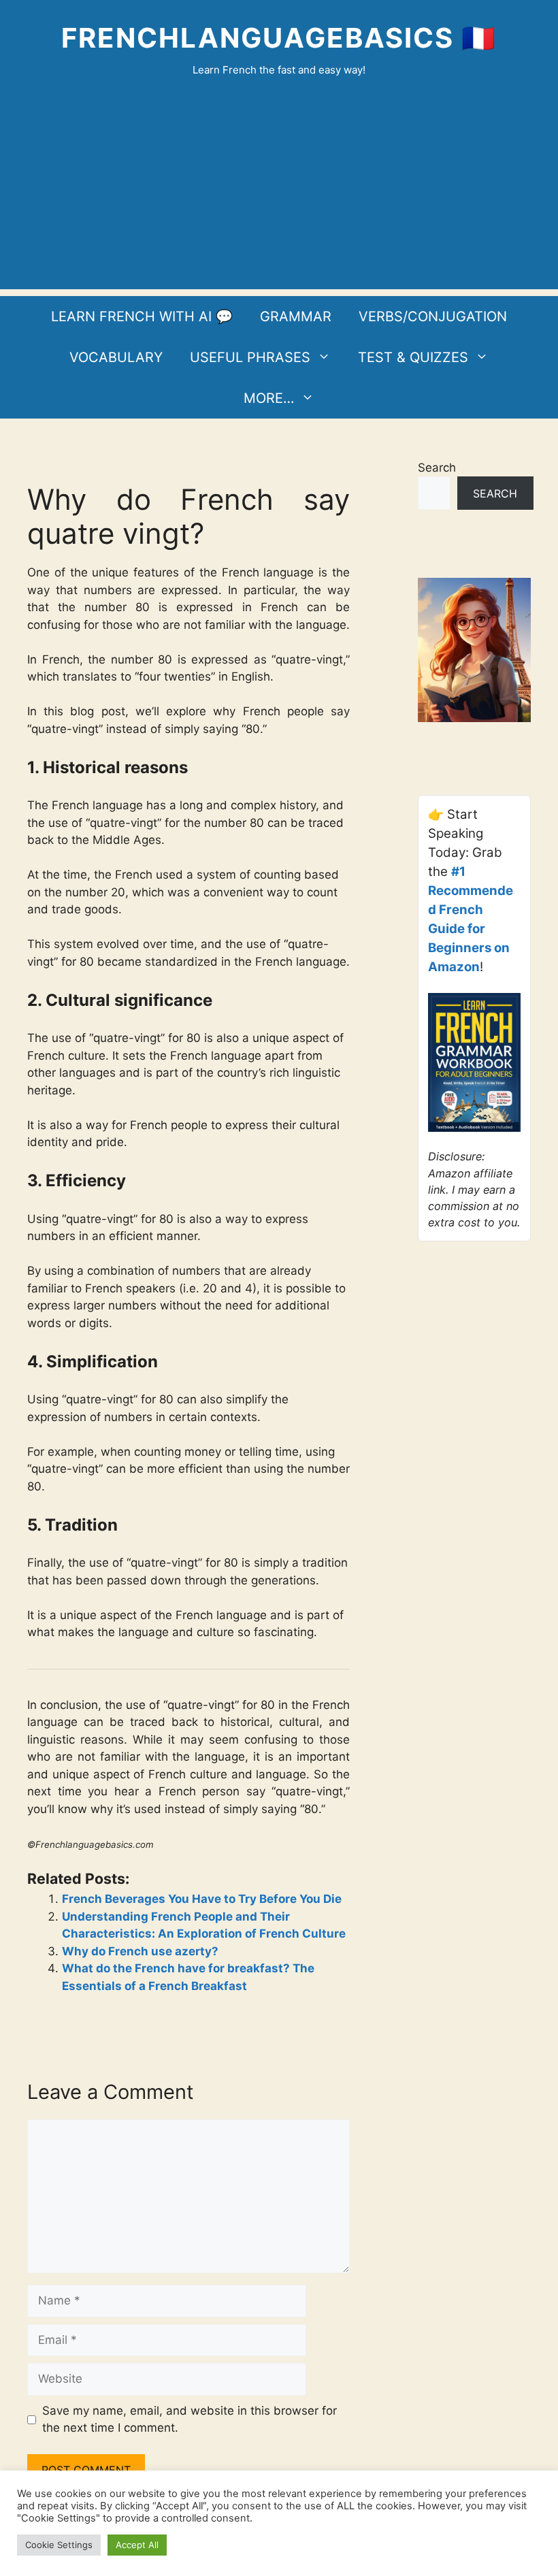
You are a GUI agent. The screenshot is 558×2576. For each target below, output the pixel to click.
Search (437, 468)
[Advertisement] (279, 194)
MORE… (269, 398)
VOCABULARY (116, 357)
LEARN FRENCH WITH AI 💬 (142, 316)
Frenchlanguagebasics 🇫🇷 (279, 38)
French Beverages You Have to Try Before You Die (202, 1899)
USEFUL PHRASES (250, 357)
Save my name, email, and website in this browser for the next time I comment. (190, 2419)
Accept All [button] (137, 2545)
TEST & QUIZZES (413, 357)
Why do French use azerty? (140, 1951)
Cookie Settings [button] (59, 2545)
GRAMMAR (296, 316)
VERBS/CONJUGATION (433, 316)
